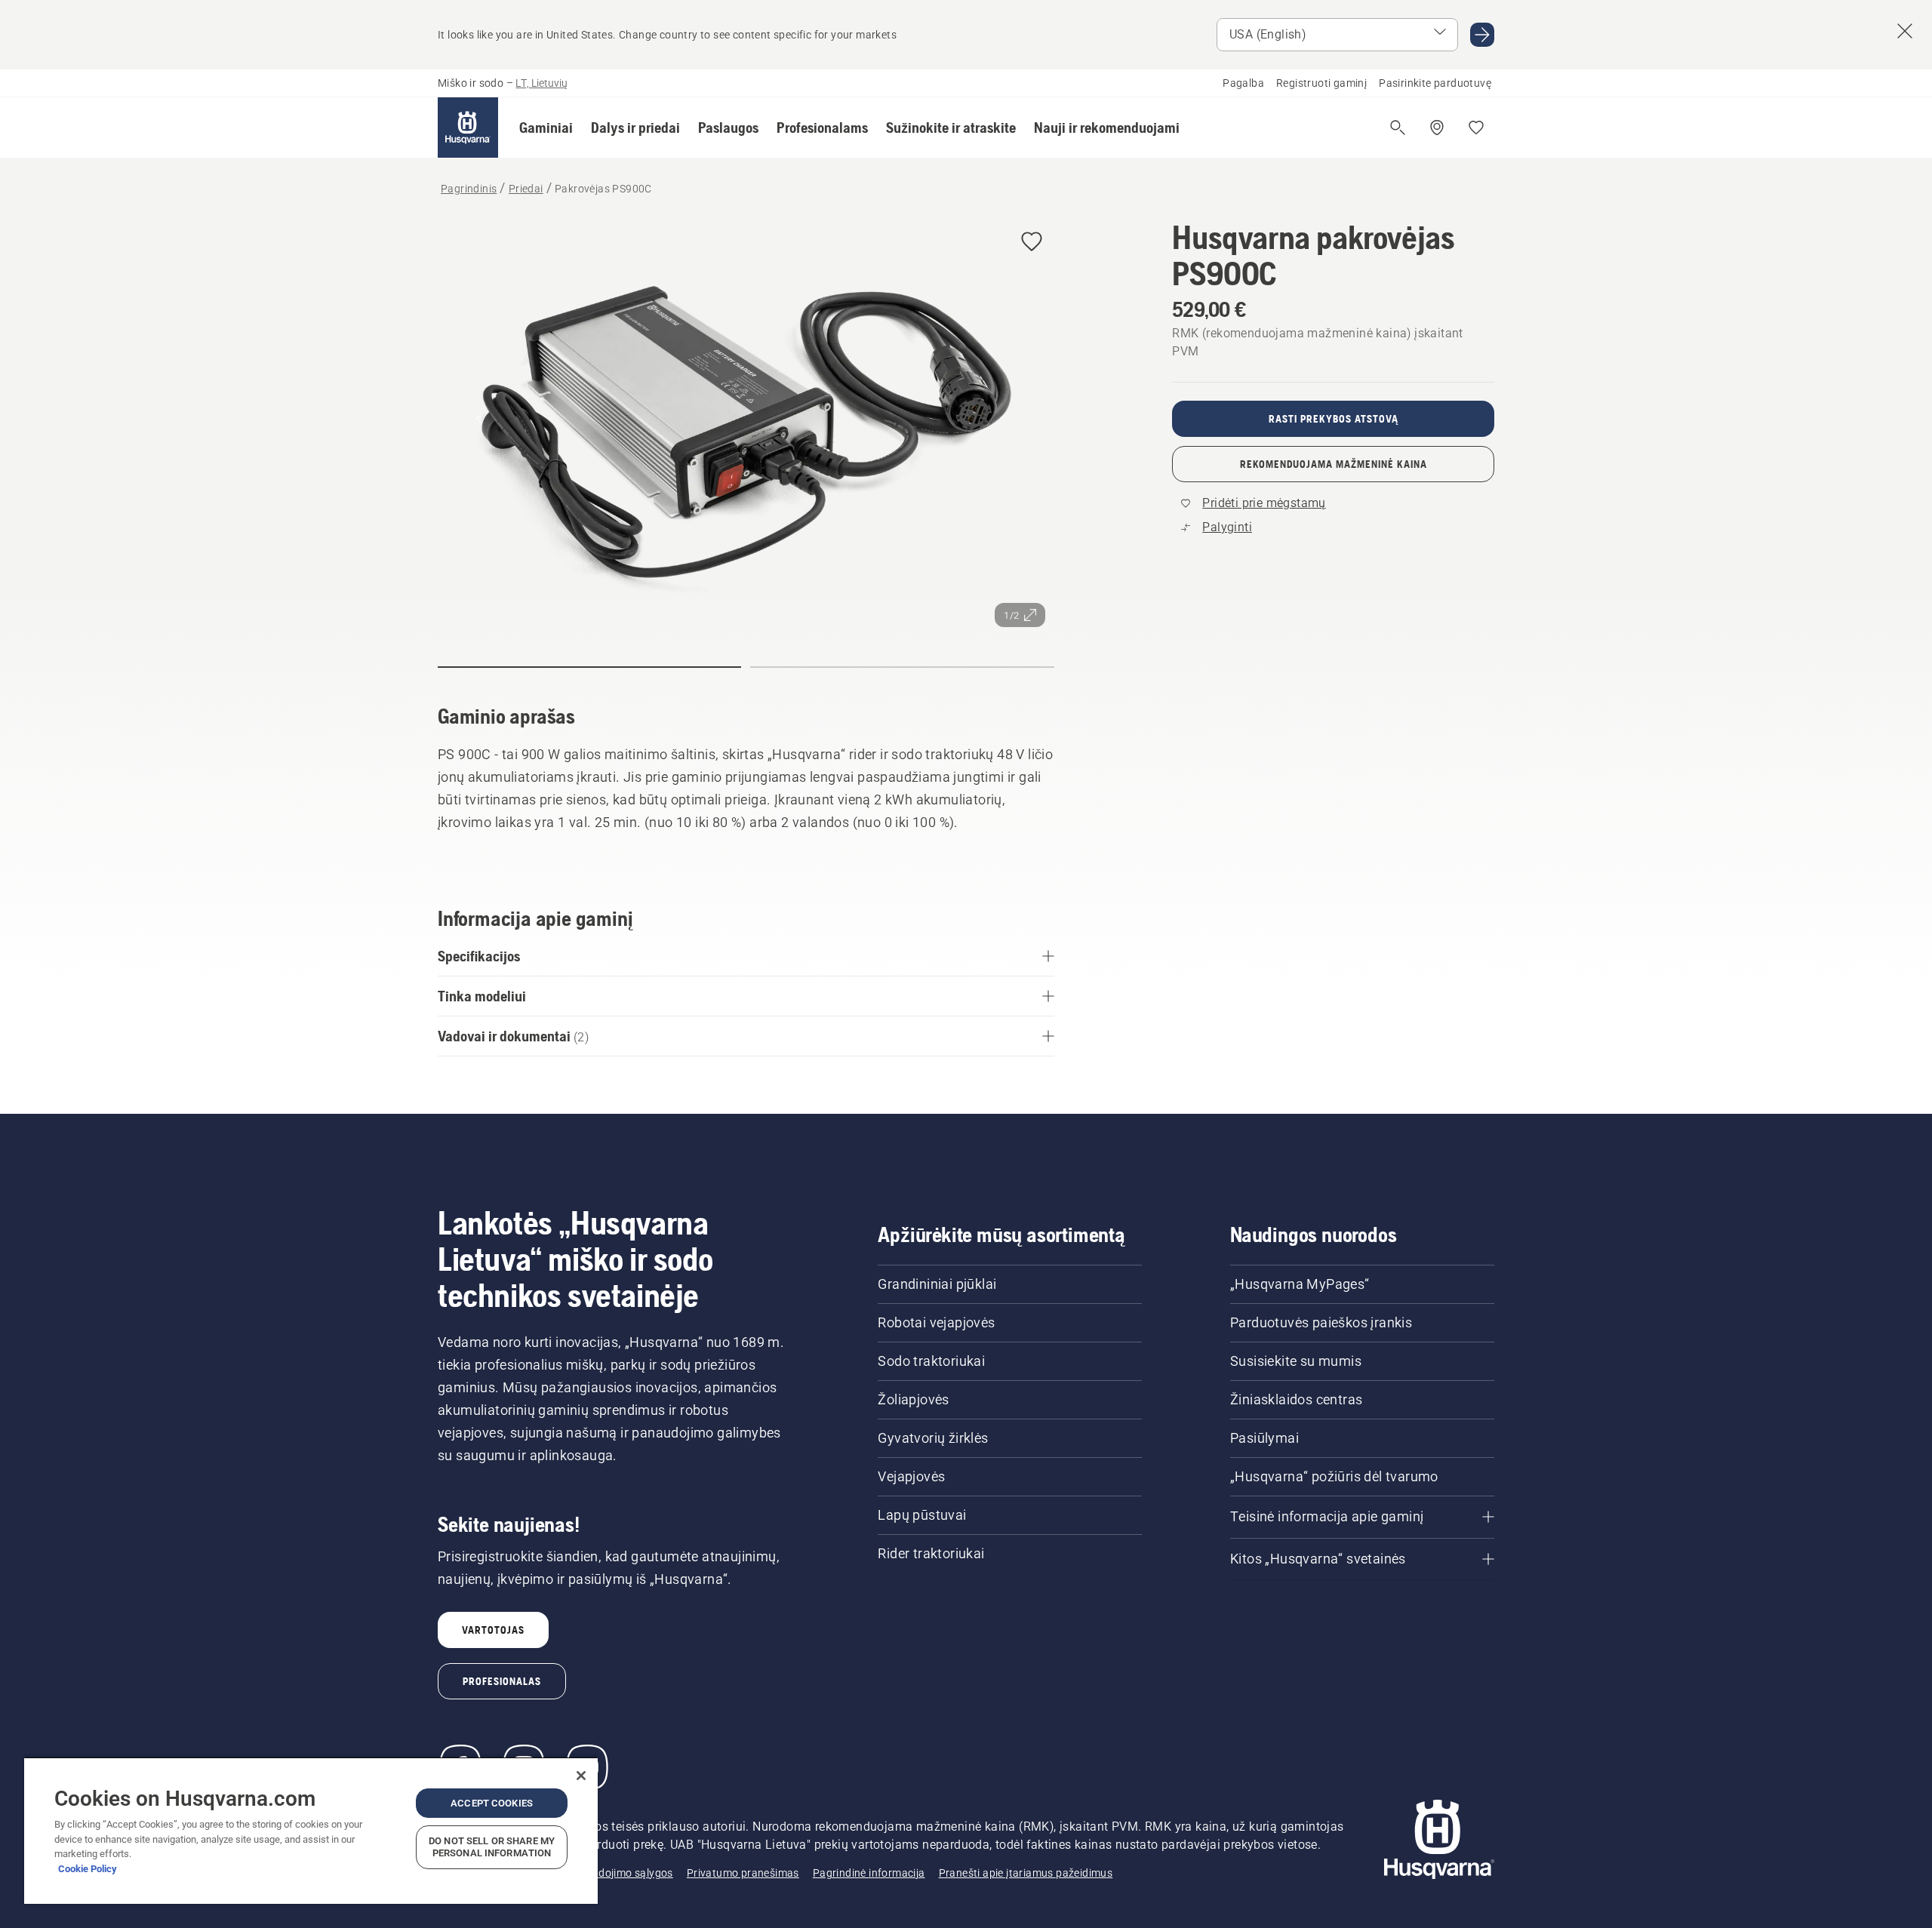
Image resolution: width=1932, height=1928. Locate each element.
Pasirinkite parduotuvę (1435, 83)
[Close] (581, 1776)
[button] (546, 128)
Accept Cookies (492, 1803)
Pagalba (1243, 83)
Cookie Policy (88, 1869)
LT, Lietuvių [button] (541, 83)
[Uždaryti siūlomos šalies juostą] (1905, 31)
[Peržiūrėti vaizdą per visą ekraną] (746, 427)
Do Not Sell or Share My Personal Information (492, 1847)
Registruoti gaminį (1321, 83)
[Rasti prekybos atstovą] (1437, 128)
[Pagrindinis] (468, 128)
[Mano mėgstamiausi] (1476, 128)
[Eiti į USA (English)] (1482, 35)
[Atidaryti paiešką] (1398, 128)
